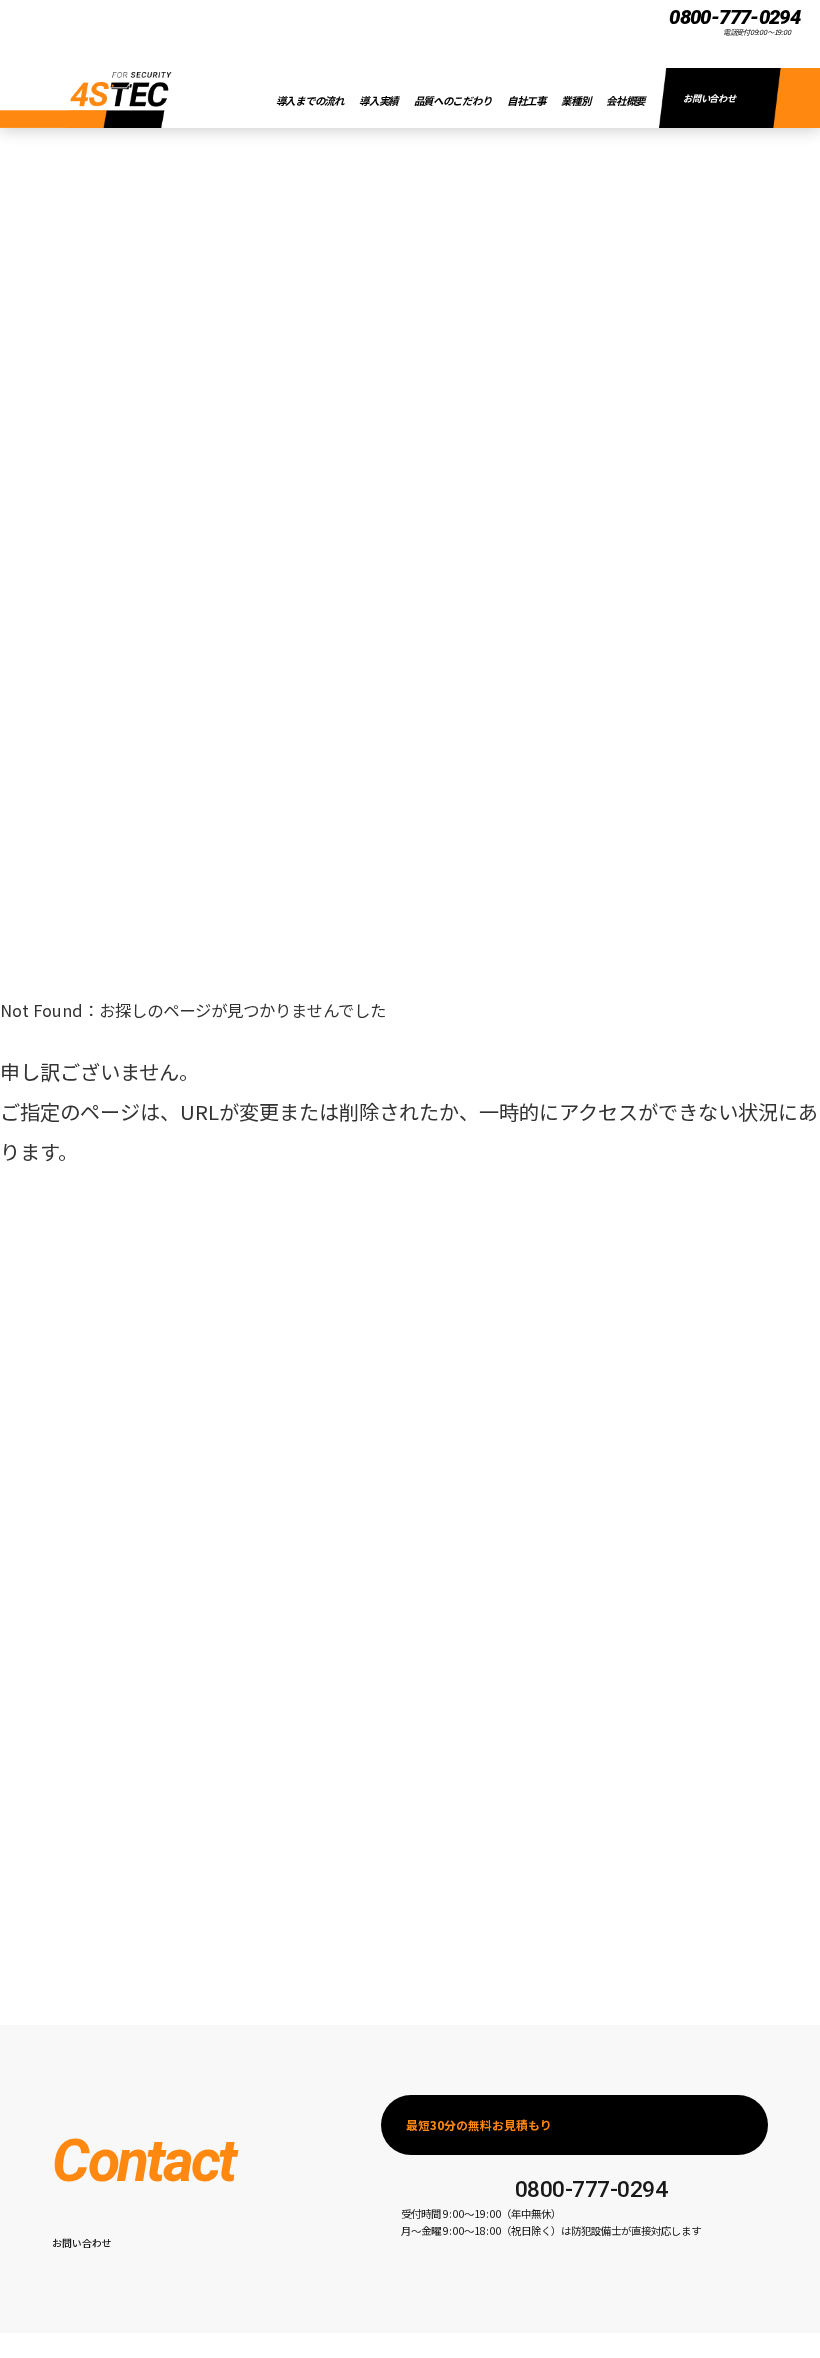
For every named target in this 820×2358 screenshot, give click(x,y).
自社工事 (526, 100)
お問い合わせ (709, 98)
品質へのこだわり (452, 100)
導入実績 (378, 100)
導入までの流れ (310, 100)
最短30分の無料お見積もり (479, 2124)
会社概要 (625, 100)
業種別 (575, 100)
